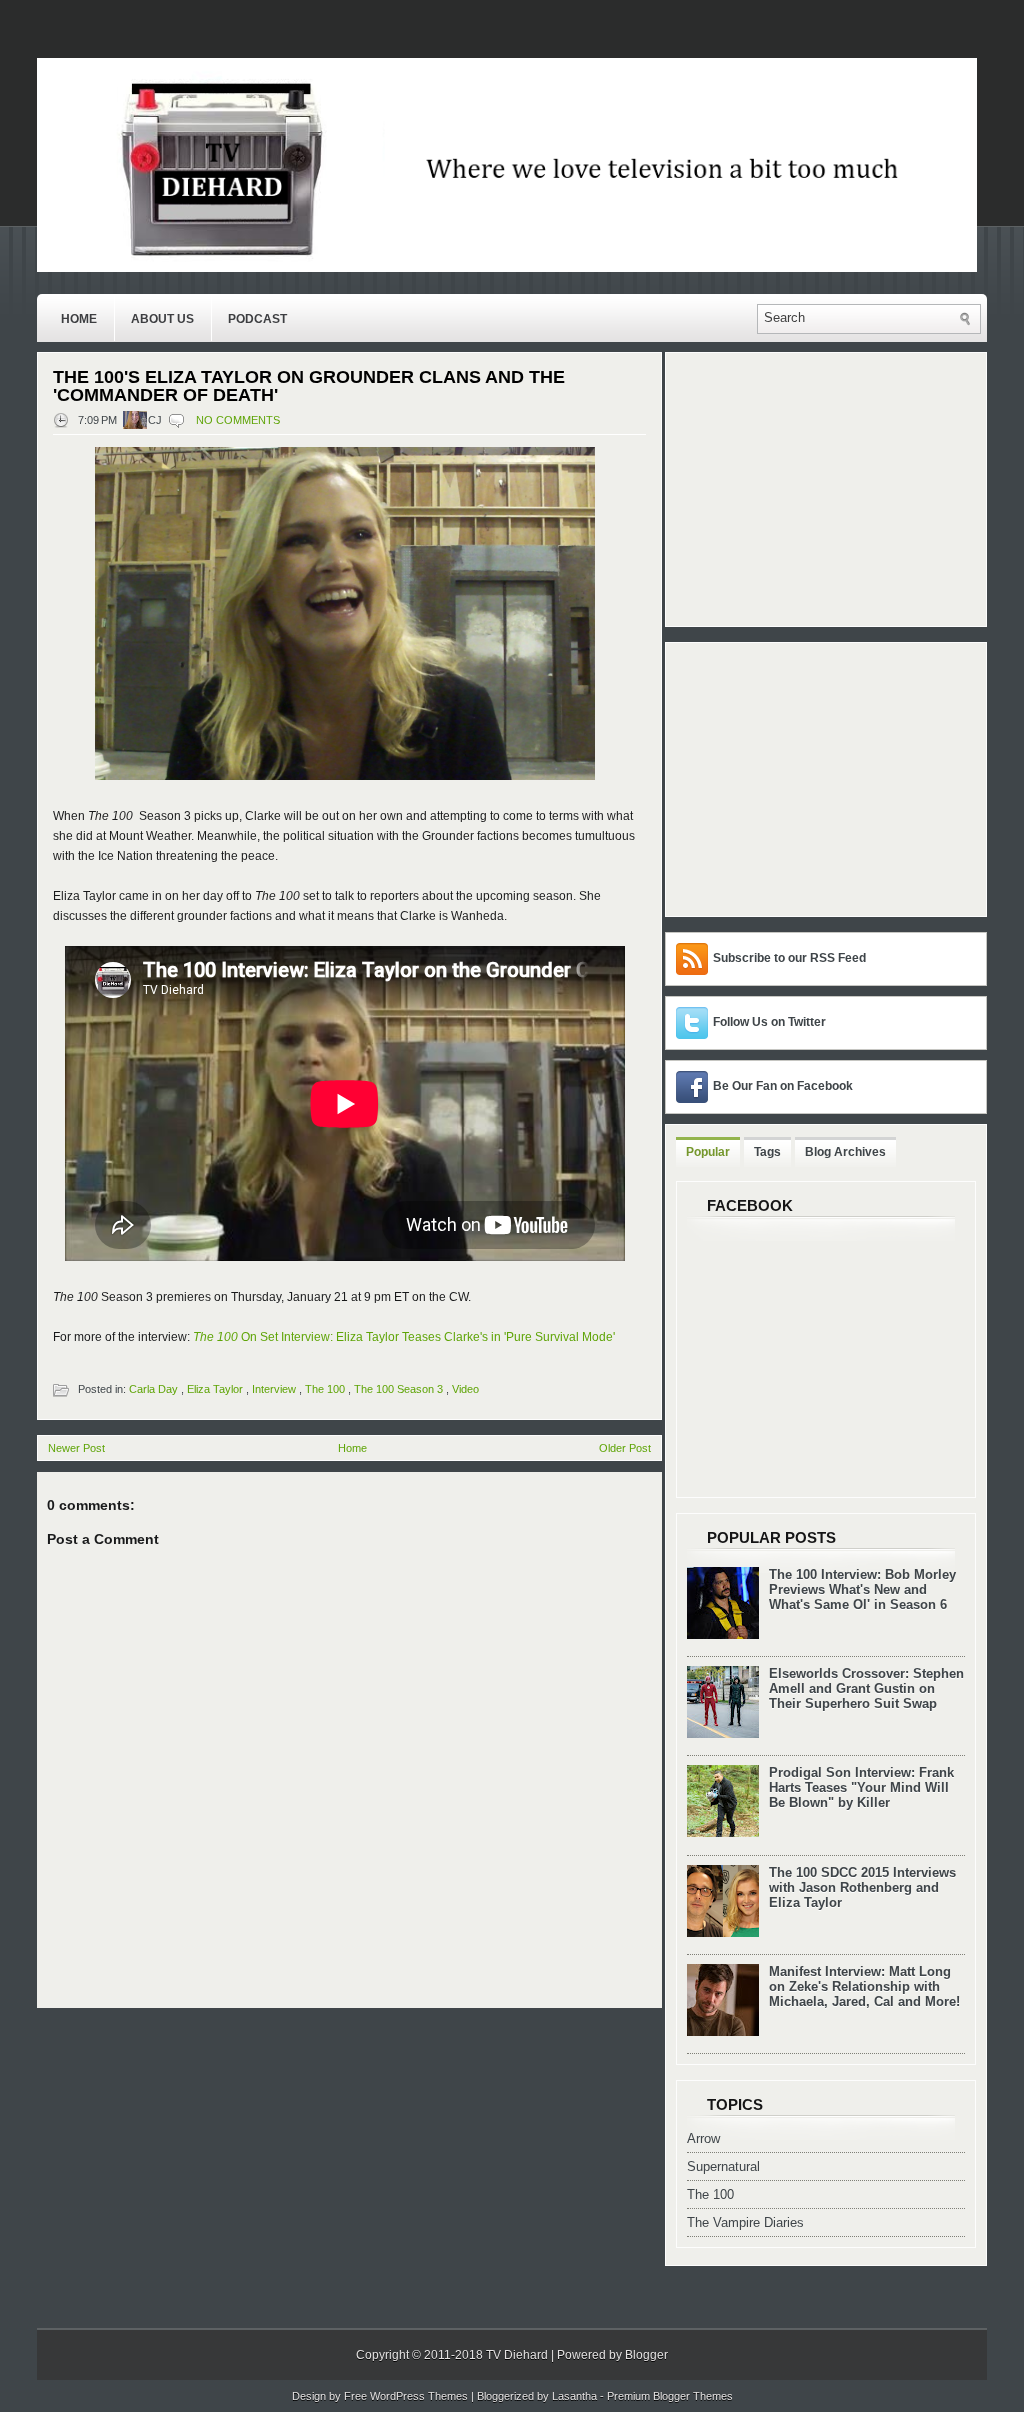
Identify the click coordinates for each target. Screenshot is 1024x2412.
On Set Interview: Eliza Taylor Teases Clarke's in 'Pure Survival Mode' (404, 1337)
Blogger (646, 2355)
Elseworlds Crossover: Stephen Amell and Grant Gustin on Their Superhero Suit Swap (866, 1688)
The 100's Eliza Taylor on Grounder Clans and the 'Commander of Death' (309, 386)
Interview (274, 1389)
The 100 (325, 1389)
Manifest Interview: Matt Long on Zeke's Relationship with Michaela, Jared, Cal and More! (864, 1986)
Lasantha (574, 2396)
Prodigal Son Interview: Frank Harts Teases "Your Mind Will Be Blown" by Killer (861, 1787)
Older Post (625, 1448)
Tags (767, 1152)
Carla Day (153, 1389)
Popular (708, 1152)
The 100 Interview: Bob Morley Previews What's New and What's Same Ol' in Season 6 (862, 1589)
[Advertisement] (801, 778)
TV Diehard (517, 2355)
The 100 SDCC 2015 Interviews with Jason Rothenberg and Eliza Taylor (862, 1887)
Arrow (703, 2138)
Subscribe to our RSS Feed (789, 958)
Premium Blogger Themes (670, 2396)
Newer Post (76, 1448)
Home (79, 319)
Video (465, 1389)
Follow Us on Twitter (769, 1022)
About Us (162, 319)
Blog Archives (845, 1152)
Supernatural (723, 2166)
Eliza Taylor (215, 1389)
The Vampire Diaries (745, 2222)
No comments (238, 420)
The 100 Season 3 (398, 1389)
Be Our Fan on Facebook (783, 1086)
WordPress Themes (419, 2396)
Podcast (257, 319)
